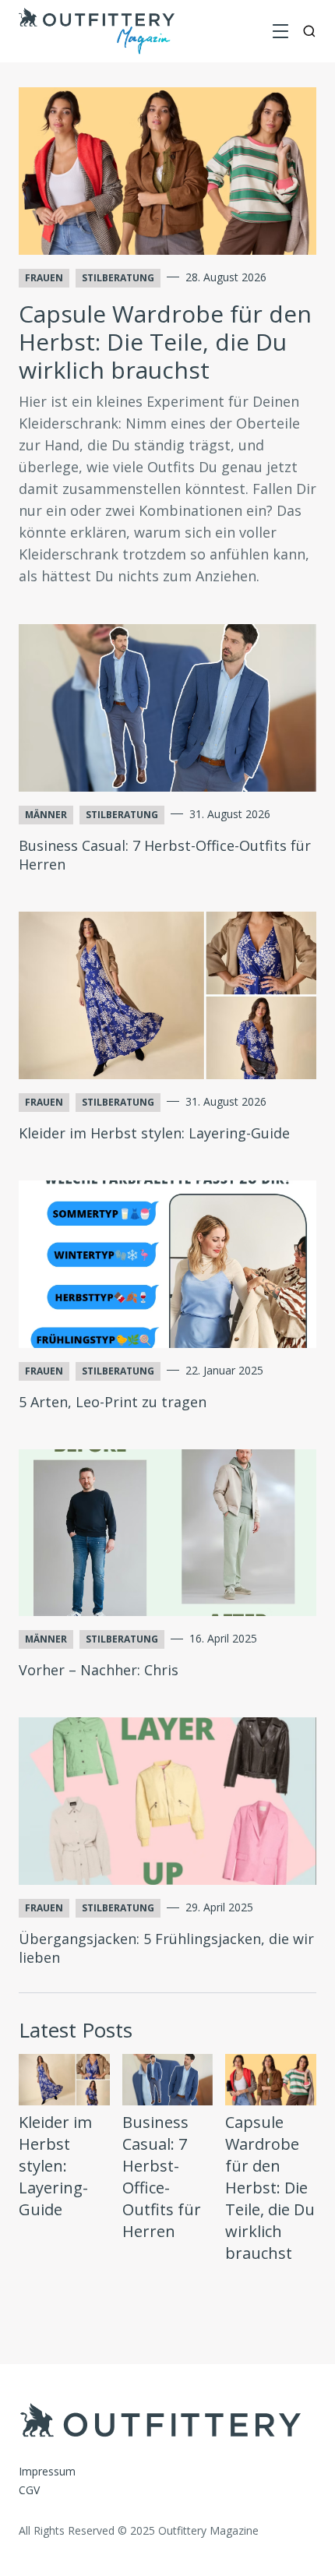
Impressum (47, 2471)
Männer (46, 815)
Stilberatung (118, 278)
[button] (280, 31)
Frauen (44, 278)
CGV (29, 2490)
